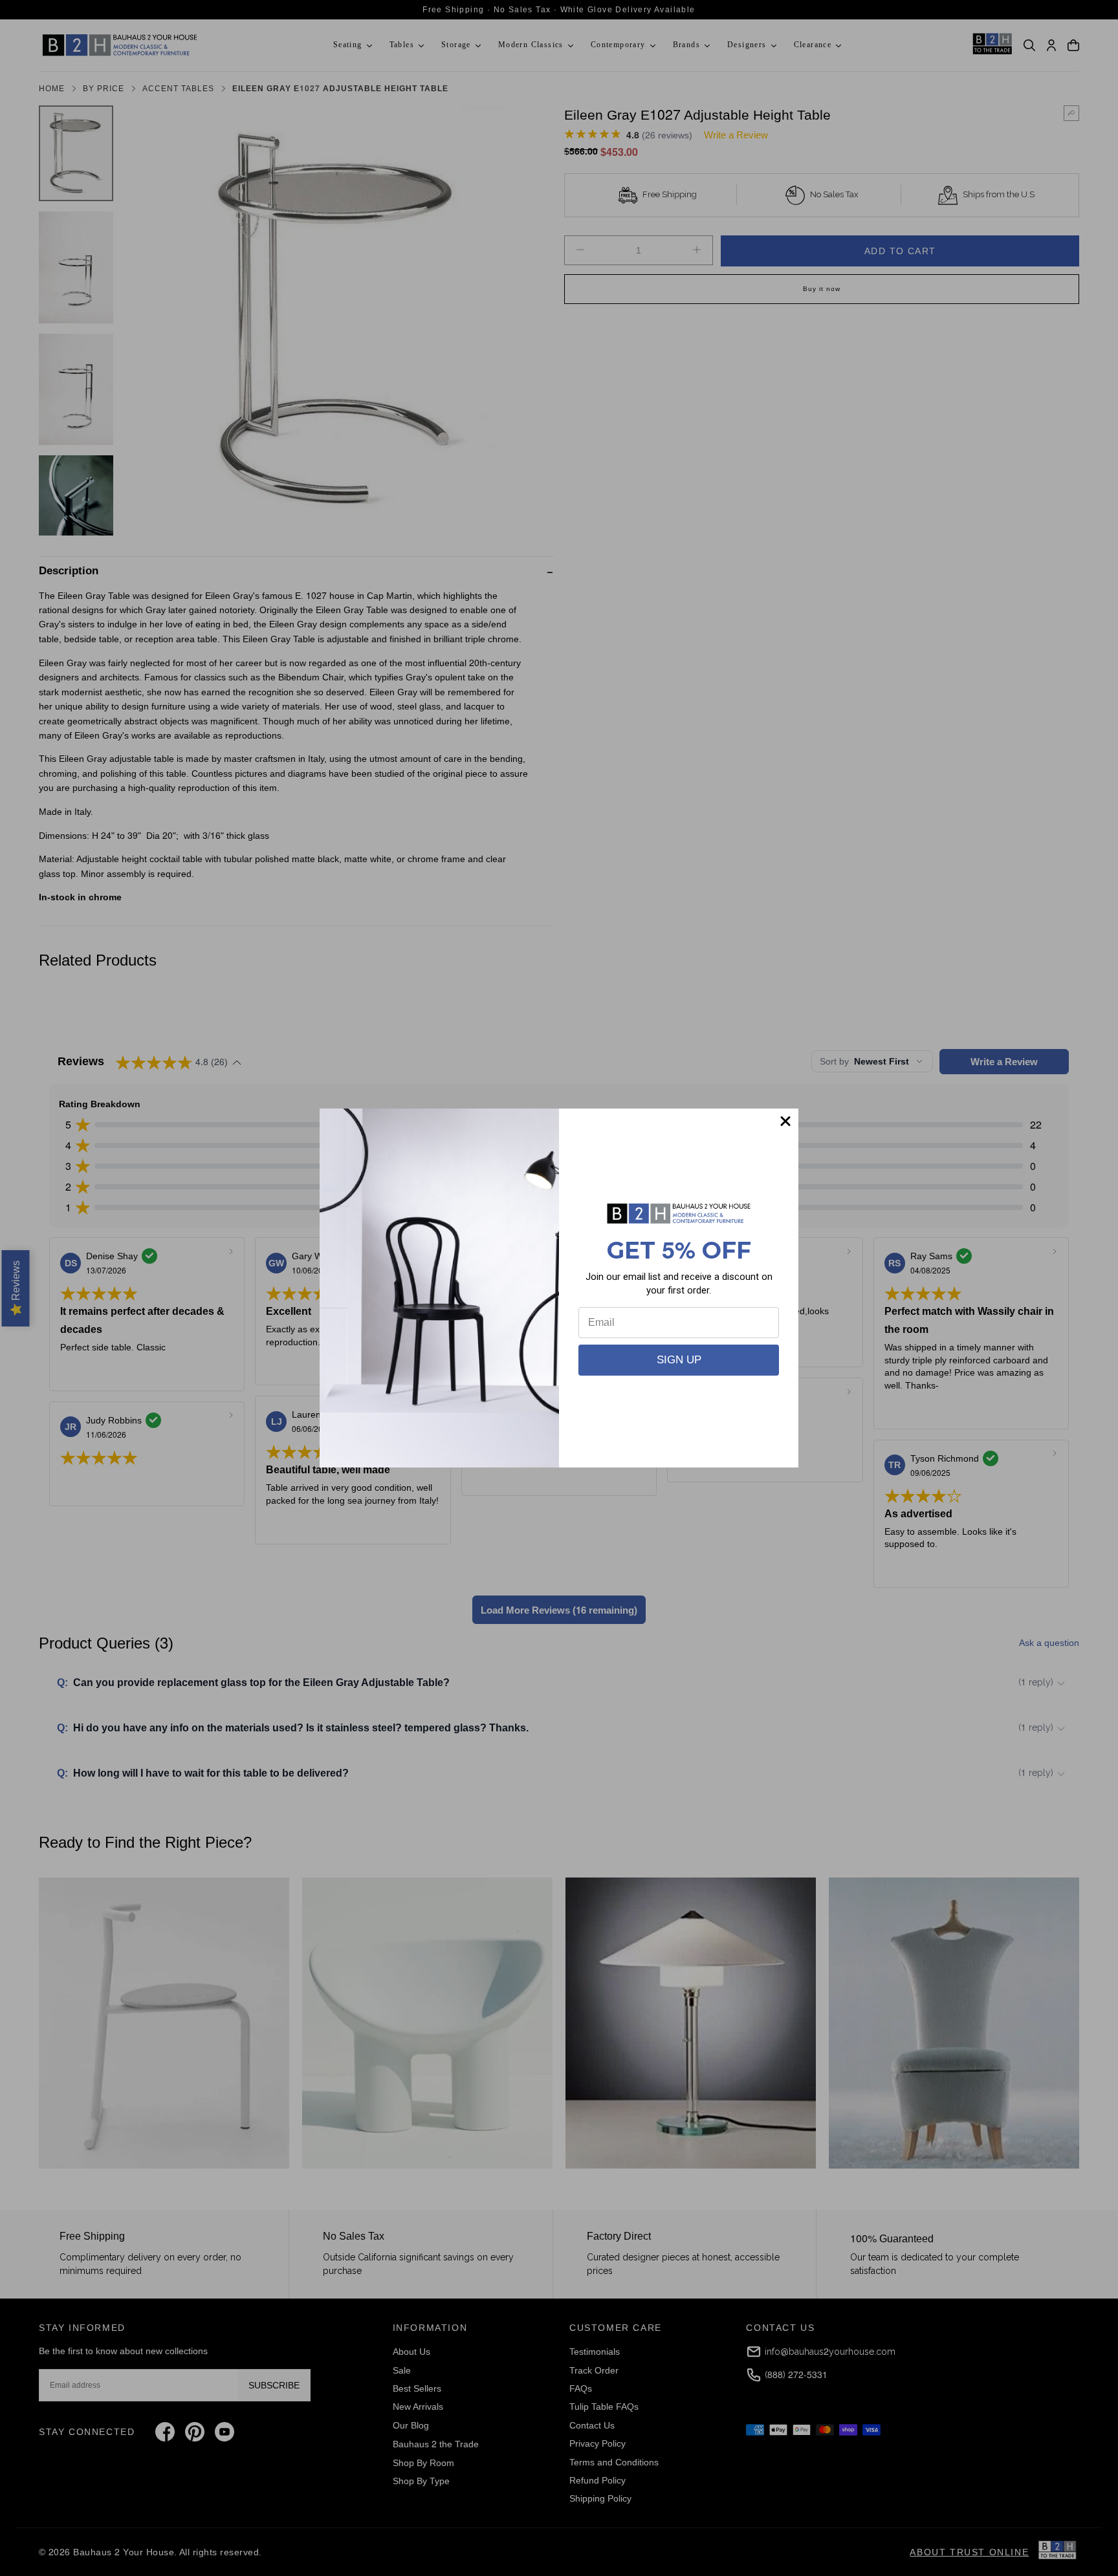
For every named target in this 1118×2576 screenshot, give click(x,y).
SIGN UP (679, 1360)
